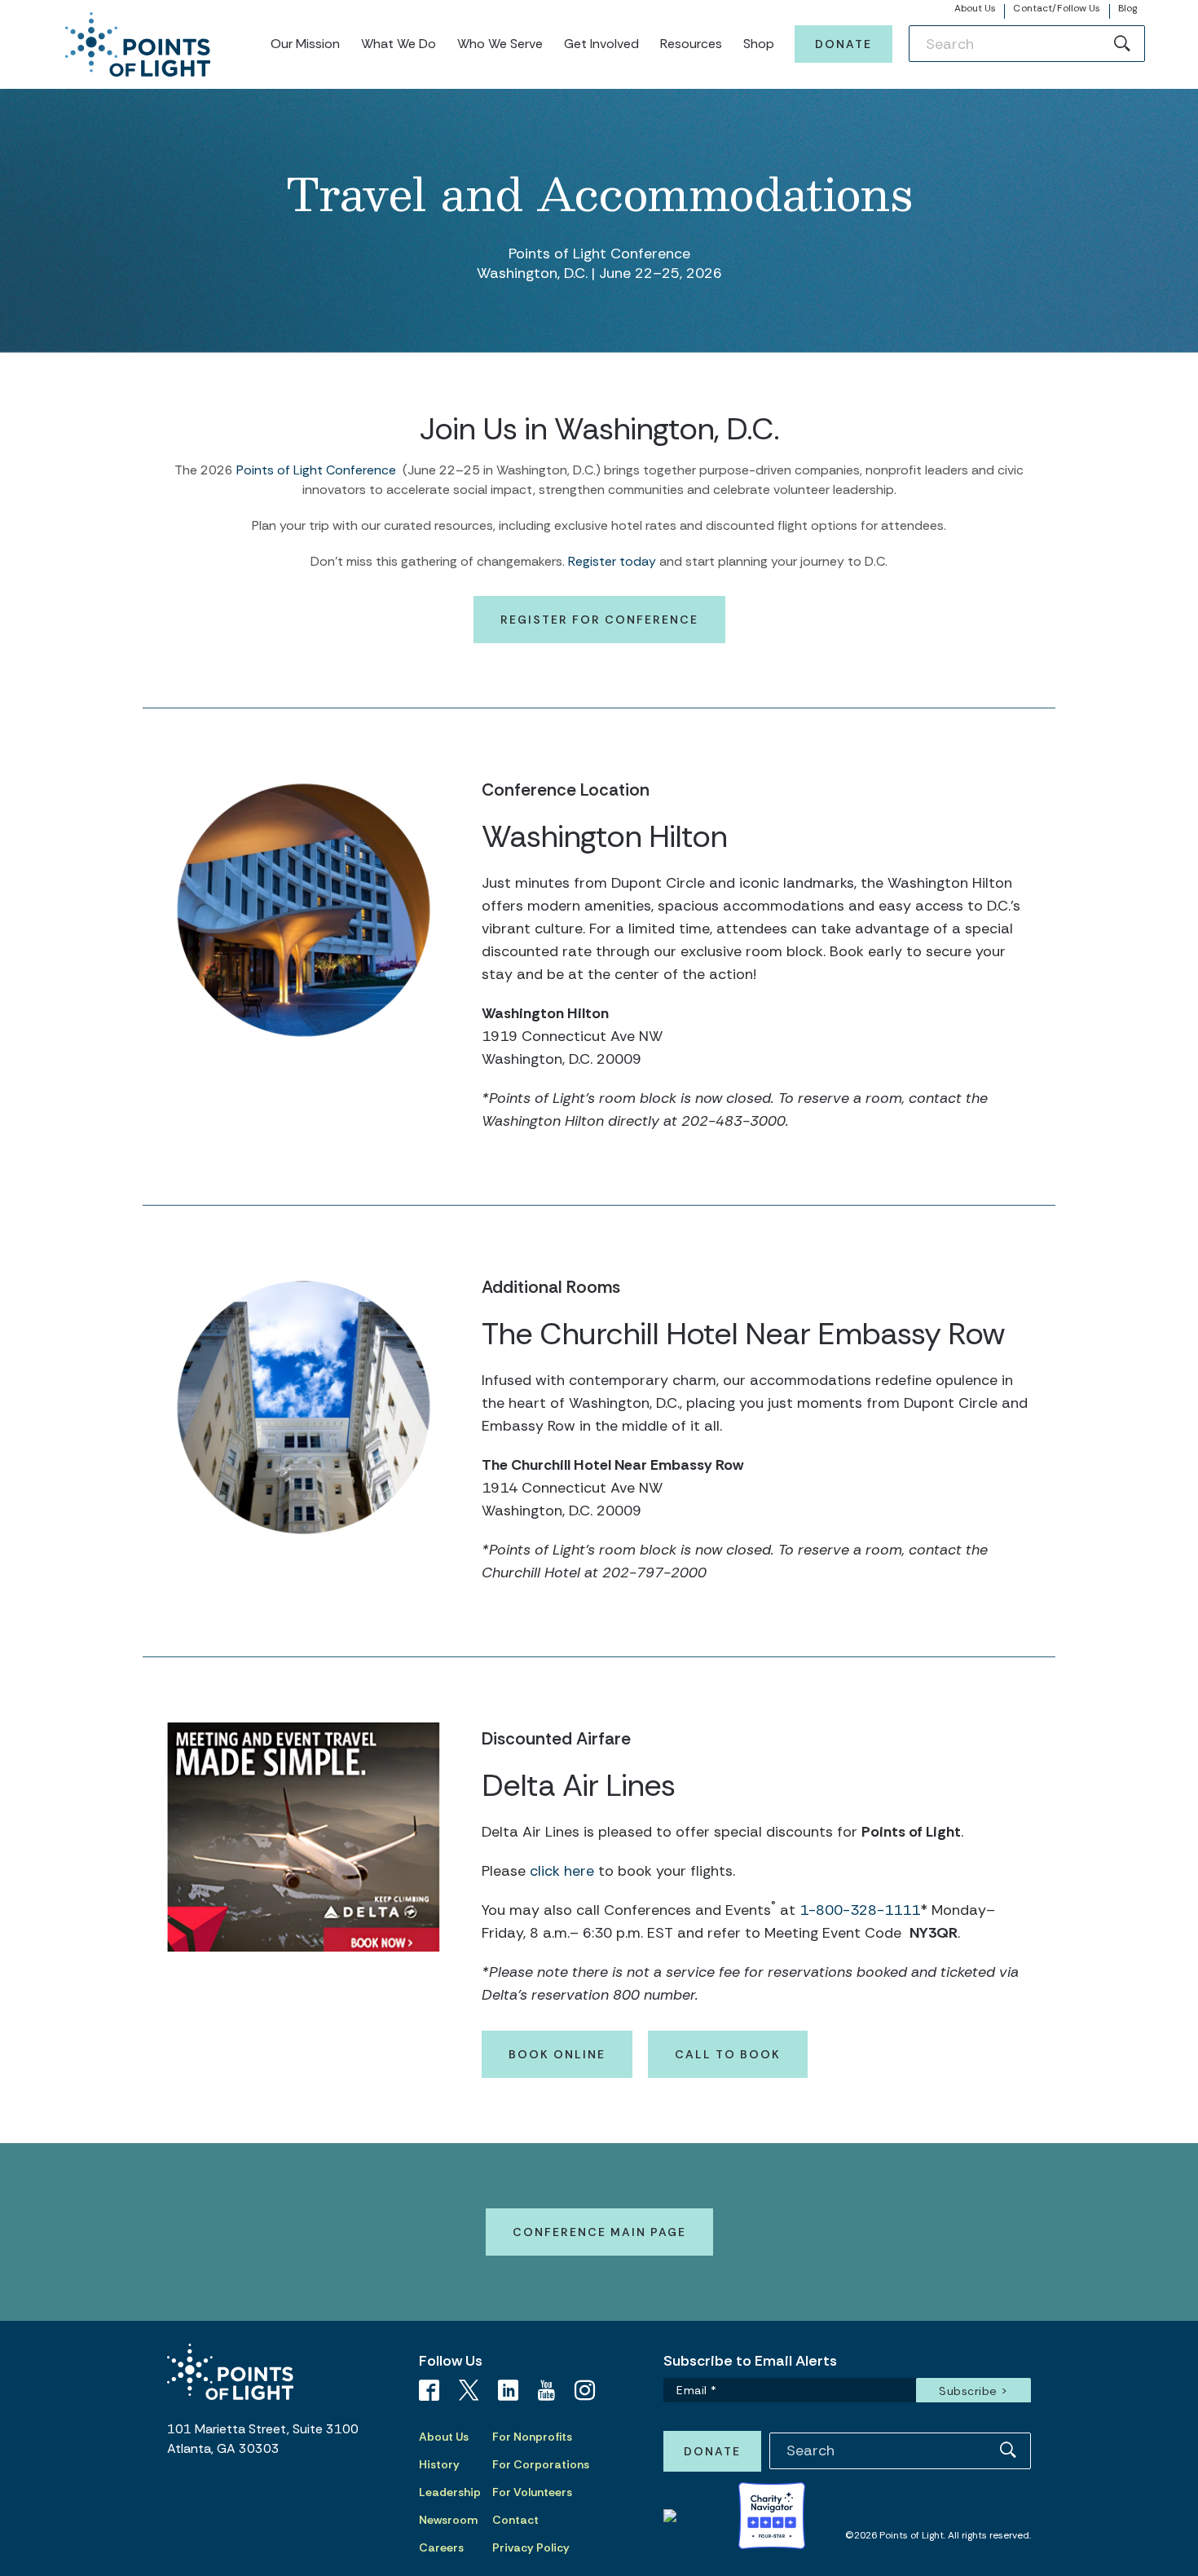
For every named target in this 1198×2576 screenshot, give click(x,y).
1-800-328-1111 (860, 1910)
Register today (612, 561)
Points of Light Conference (316, 470)
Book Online (557, 2054)
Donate (843, 44)
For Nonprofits (532, 2437)
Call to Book (728, 2054)
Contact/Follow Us (1057, 8)
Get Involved (601, 44)
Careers (441, 2547)
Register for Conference (599, 620)
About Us (976, 8)
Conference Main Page (599, 2232)
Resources (691, 44)
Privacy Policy (531, 2547)
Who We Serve (500, 44)
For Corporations (541, 2464)
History (439, 2464)
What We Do (399, 44)
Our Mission (305, 44)
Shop (759, 44)
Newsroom (448, 2520)
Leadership (450, 2492)
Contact (515, 2520)
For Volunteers (532, 2492)
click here (560, 1871)
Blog (1128, 8)
